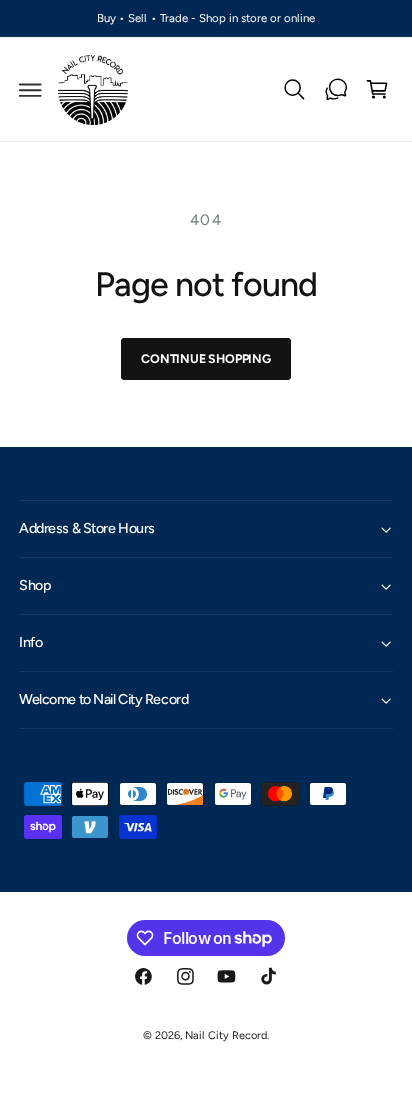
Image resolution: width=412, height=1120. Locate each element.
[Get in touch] (336, 90)
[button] (31, 90)
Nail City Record (225, 1035)
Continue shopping (206, 358)
